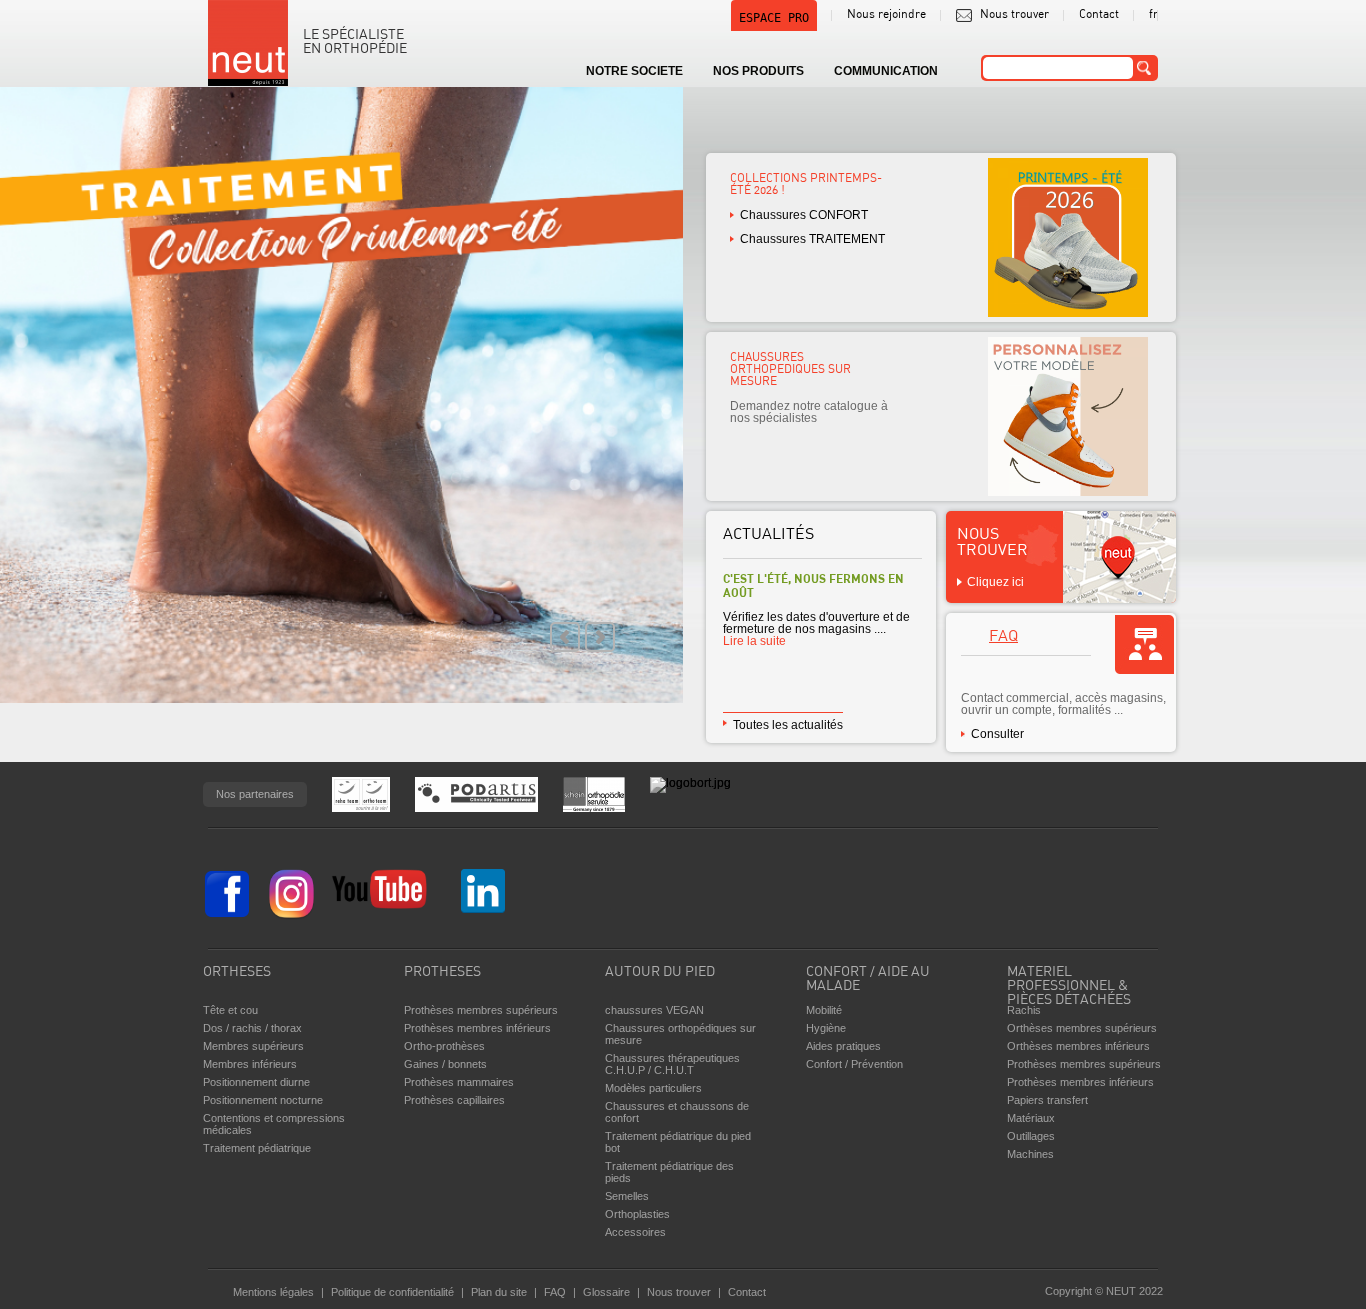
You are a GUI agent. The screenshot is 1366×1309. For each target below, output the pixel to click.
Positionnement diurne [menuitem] (256, 1082)
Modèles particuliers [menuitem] (653, 1088)
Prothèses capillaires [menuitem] (454, 1100)
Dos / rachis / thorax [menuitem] (252, 1028)
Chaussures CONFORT (804, 215)
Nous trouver (1014, 15)
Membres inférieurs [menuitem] (250, 1064)
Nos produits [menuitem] (758, 71)
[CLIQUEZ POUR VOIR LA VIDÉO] (341, 395)
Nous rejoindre (886, 15)
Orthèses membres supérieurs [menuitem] (1082, 1028)
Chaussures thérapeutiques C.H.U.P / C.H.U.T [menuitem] (672, 1064)
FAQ (1003, 637)
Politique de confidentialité (392, 1292)
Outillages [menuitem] (1031, 1136)
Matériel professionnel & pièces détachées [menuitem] (1069, 981)
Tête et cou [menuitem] (230, 1010)
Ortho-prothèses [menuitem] (444, 1046)
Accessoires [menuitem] (635, 1232)
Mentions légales (273, 1292)
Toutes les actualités (788, 725)
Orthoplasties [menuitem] (637, 1214)
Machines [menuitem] (1030, 1154)
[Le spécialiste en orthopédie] (248, 43)
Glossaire (606, 1292)
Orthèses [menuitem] (237, 972)
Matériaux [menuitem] (1031, 1118)
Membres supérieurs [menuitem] (253, 1046)
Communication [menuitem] (886, 71)
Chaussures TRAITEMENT (812, 239)
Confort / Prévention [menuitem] (854, 1064)
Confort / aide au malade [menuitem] (868, 979)
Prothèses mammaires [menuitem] (459, 1082)
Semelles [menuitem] (627, 1196)
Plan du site (499, 1292)
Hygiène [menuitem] (826, 1028)
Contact (1099, 15)
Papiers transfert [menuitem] (1047, 1100)
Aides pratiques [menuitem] (843, 1046)
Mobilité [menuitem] (824, 1010)
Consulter (997, 734)
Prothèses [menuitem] (442, 972)
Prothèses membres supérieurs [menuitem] (481, 1010)
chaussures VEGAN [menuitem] (654, 1010)
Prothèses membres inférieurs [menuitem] (477, 1028)
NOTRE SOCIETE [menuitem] (634, 71)
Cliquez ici (995, 582)
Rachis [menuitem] (1024, 1010)
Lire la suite (754, 641)
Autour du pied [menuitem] (660, 972)
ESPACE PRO (774, 18)
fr (1153, 15)
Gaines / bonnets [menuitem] (445, 1064)
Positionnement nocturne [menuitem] (263, 1100)
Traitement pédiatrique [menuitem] (257, 1148)
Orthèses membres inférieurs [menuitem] (1078, 1046)
